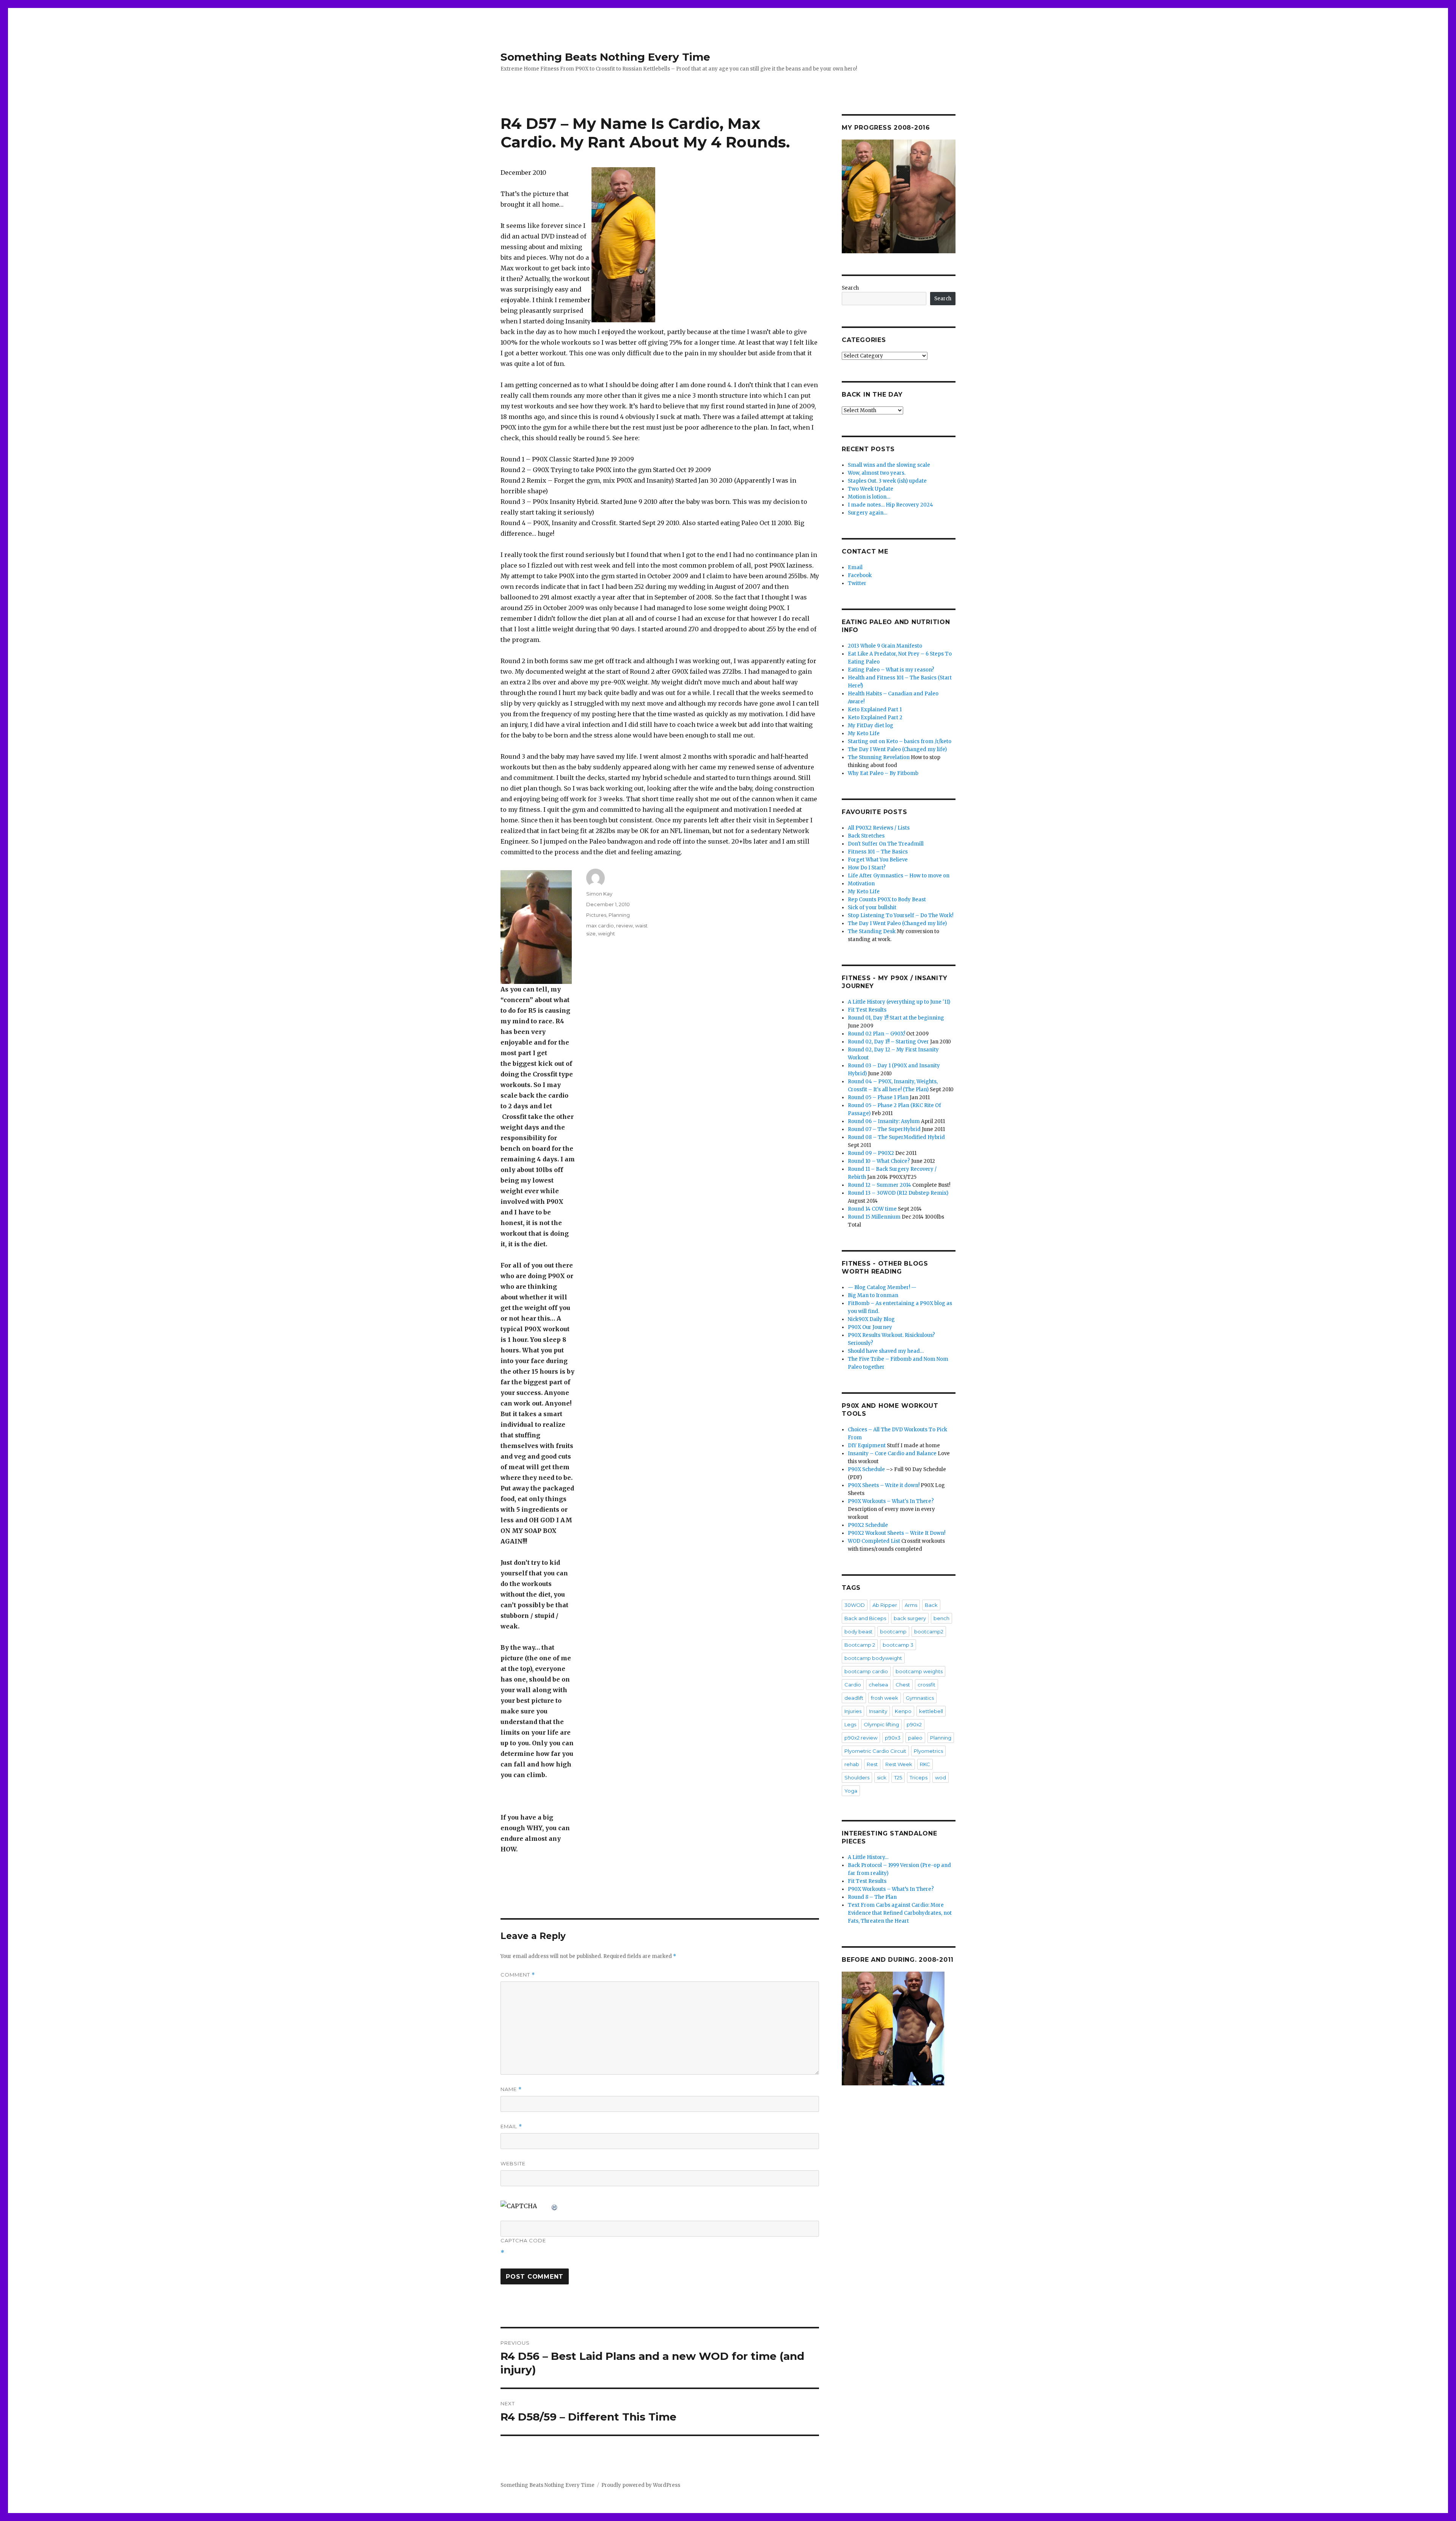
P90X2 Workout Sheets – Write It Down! (897, 1533)
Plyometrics (928, 1751)
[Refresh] (555, 2206)
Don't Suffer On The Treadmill (886, 844)
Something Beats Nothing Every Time (605, 57)
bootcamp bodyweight (873, 1658)
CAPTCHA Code (523, 2240)
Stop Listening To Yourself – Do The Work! (901, 915)
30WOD (855, 1605)
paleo (915, 1738)
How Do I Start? (867, 868)
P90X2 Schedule (868, 1525)
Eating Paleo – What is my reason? (891, 670)
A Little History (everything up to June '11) (899, 1002)
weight (606, 933)
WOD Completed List (874, 1541)
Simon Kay (599, 894)
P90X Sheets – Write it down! (884, 1485)
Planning (619, 915)
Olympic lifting (881, 1724)
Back (931, 1605)
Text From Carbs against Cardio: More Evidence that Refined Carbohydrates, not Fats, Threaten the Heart (900, 1913)
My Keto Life (864, 733)
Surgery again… (868, 513)
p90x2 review (861, 1738)
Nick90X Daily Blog (871, 1319)
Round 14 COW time (872, 1209)
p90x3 (893, 1738)
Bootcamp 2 (860, 1645)
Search (850, 288)
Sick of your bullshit (872, 908)
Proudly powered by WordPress (641, 2485)
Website (513, 2163)
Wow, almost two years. (877, 473)
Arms (911, 1605)
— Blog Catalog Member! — (882, 1287)
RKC (925, 1764)
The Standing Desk (872, 931)
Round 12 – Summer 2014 (879, 1185)
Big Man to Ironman (873, 1295)
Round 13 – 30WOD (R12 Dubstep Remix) (898, 1193)
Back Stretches (866, 836)
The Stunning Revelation (879, 757)
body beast (858, 1632)
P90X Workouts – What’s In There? (891, 1889)
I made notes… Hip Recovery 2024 (890, 505)
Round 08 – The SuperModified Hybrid (896, 1137)
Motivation (861, 884)
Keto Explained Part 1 (875, 710)
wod (941, 1777)
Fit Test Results (867, 1010)
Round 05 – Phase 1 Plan (878, 1097)
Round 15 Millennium (874, 1217)
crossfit (926, 1685)
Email (511, 2126)
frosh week (885, 1698)
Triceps (919, 1777)
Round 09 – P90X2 (871, 1153)
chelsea (878, 1685)
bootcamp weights (919, 1671)
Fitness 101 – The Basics (878, 852)
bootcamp (893, 1632)
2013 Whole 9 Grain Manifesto (885, 646)
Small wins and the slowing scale (889, 465)
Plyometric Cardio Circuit (875, 1751)
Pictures (596, 915)
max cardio (600, 926)
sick (882, 1777)
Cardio (853, 1685)
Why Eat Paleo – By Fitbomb (883, 773)
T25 (898, 1777)
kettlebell (931, 1711)
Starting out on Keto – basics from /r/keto (900, 741)
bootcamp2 (929, 1632)
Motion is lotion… (869, 497)
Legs (850, 1724)
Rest (872, 1764)
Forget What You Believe (878, 860)
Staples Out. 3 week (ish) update (887, 481)
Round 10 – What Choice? (879, 1161)
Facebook (860, 575)
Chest (903, 1685)
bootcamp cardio (866, 1671)
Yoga (851, 1791)
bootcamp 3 (898, 1645)
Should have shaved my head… (886, 1351)
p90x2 (914, 1724)
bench (941, 1618)
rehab (852, 1764)
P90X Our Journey (870, 1327)
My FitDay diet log (871, 726)
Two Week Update (871, 489)
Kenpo (903, 1711)
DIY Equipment (867, 1446)
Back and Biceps (865, 1618)
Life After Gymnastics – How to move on (899, 876)
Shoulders (857, 1777)
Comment (518, 1975)
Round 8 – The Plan (872, 1897)
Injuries (853, 1711)
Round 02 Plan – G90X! (876, 1034)
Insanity (878, 1711)
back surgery (910, 1618)
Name (511, 2089)
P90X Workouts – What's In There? (891, 1501)
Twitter (857, 583)
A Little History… (868, 1857)
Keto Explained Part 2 (875, 718)
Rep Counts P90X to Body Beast (887, 900)
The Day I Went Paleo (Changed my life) (897, 749)
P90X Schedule (866, 1469)
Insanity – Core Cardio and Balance (892, 1453)
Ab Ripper (885, 1605)
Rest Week (899, 1764)
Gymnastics (920, 1698)
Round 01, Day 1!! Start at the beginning (896, 1018)
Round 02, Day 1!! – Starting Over (888, 1042)
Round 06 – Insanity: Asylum (884, 1121)
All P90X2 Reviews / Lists (879, 828)
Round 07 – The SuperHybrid (884, 1129)
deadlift (854, 1698)
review (624, 926)
